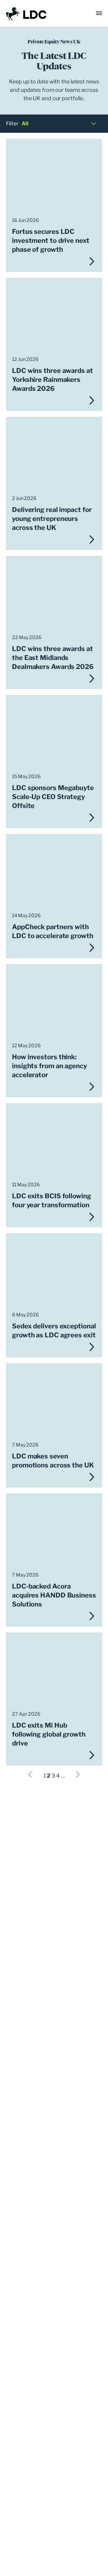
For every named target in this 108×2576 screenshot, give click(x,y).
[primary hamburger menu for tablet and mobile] (99, 13)
